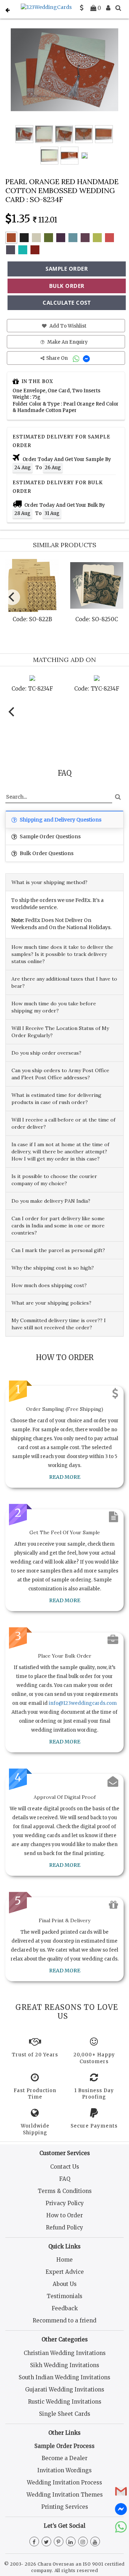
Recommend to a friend (64, 2320)
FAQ (65, 2179)
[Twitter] (46, 2542)
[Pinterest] (59, 2542)
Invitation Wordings (64, 2470)
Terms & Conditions (65, 2191)
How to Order (64, 2215)
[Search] (118, 8)
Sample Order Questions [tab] (50, 836)
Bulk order (67, 286)
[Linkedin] (71, 2542)
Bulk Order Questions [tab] (46, 853)
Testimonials (64, 2296)
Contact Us (65, 2167)
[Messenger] (87, 358)
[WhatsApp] (77, 358)
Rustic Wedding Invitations (65, 2402)
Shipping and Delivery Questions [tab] (60, 820)
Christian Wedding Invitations (65, 2353)
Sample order (67, 269)
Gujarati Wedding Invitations (65, 2389)
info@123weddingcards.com (83, 1703)
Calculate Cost (67, 303)
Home (64, 2260)
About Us (65, 2284)
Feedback (65, 2308)
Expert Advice (65, 2272)
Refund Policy (64, 2227)
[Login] (108, 8)
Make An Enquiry (67, 342)
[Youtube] (95, 2542)
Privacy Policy (65, 2203)
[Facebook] (34, 2542)
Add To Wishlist (67, 326)
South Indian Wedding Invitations (64, 2377)
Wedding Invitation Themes (65, 2495)
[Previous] (12, 597)
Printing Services (65, 2507)
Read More (65, 1477)
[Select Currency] (82, 8)
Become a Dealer (64, 2458)
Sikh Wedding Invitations (65, 2365)
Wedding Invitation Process (64, 2482)
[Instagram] (83, 2542)
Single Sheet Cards (65, 2414)
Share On (58, 358)
